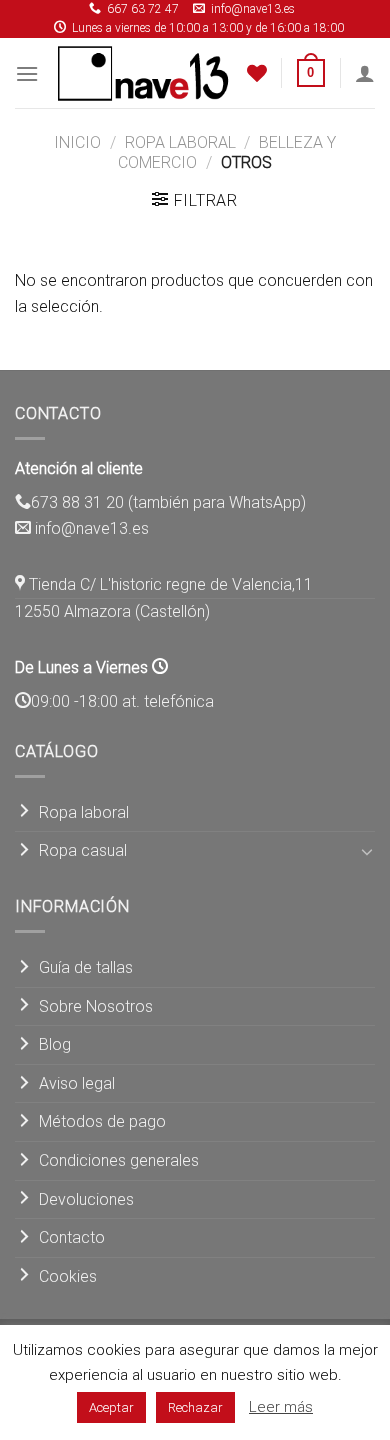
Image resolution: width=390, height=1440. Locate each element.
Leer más (281, 1407)
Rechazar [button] (195, 1407)
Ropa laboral (180, 142)
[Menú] (27, 73)
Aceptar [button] (111, 1407)
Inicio (77, 142)
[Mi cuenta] (365, 73)
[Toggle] (367, 851)
